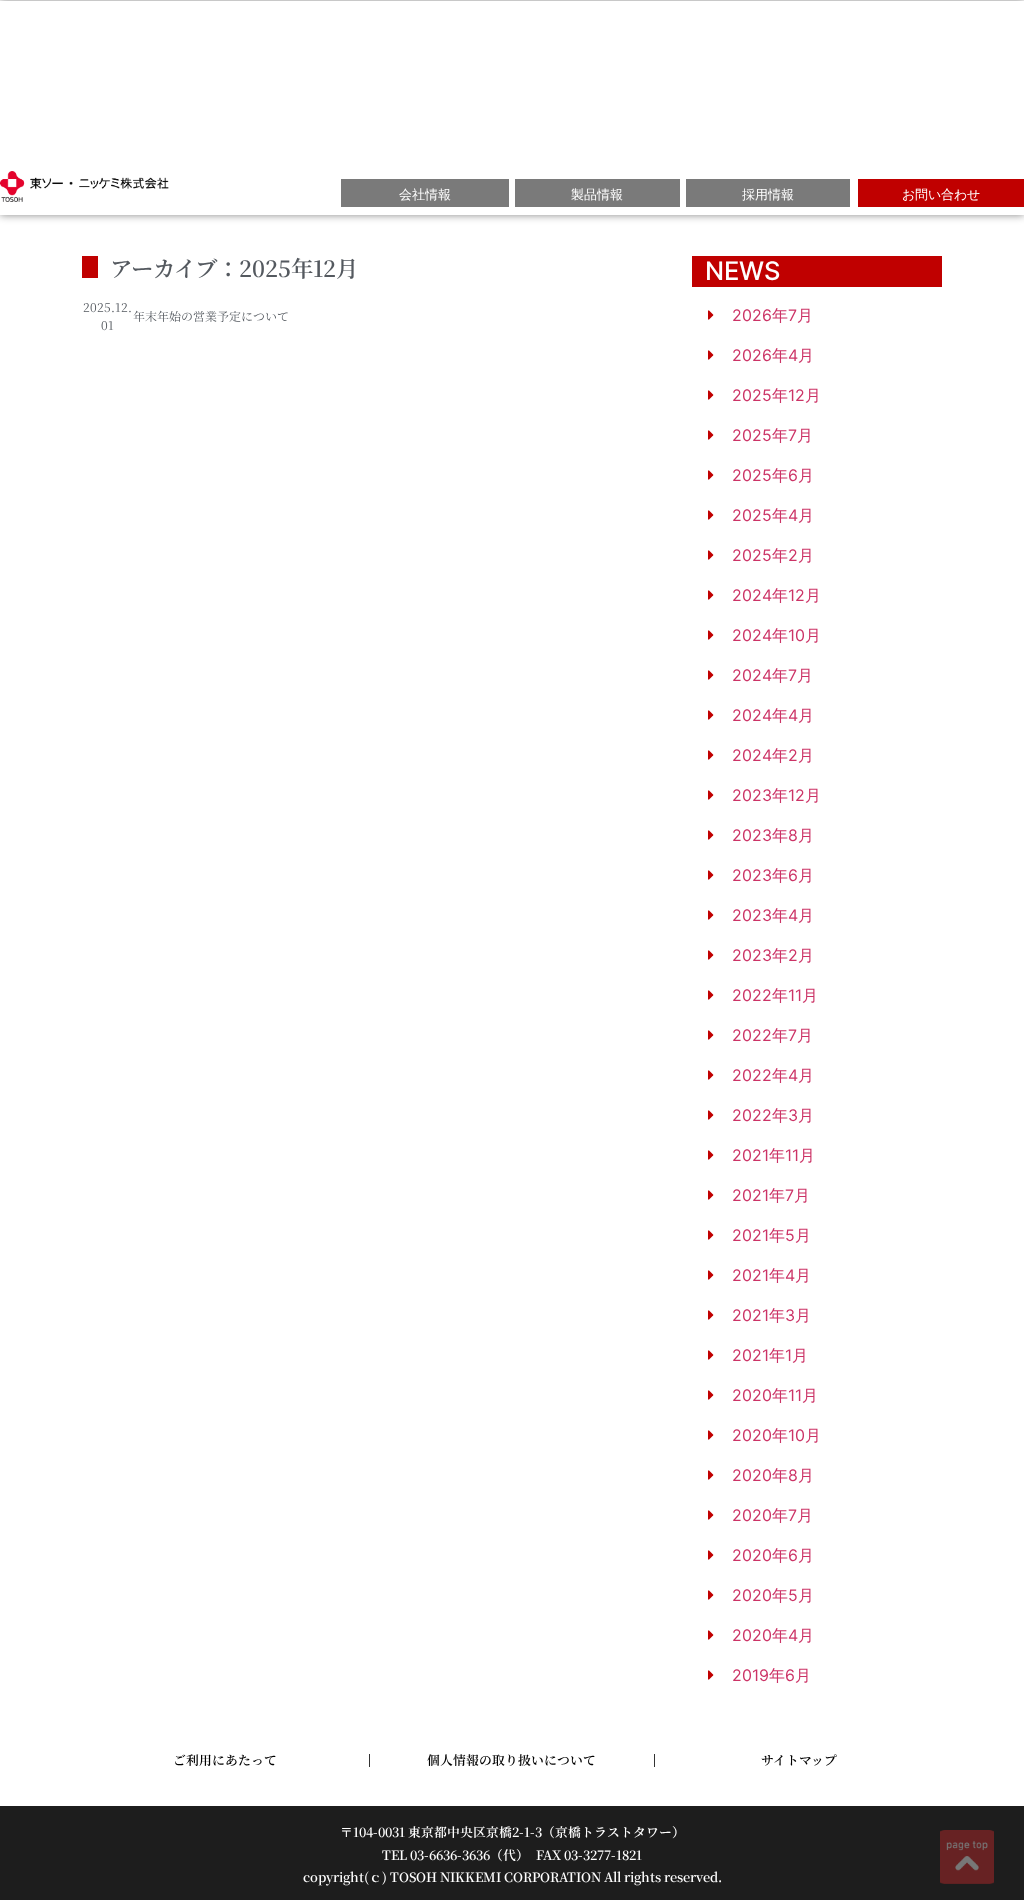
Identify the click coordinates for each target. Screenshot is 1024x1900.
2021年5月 (771, 1235)
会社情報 (425, 194)
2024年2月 (773, 755)
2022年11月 (775, 995)
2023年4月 (773, 915)
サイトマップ (799, 1759)
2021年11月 (773, 1155)
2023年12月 (776, 795)
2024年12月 (776, 595)
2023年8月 (773, 835)
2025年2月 (773, 555)
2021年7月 (771, 1195)
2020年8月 (773, 1475)
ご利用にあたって (225, 1759)
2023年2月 (773, 955)
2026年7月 (772, 315)
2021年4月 (771, 1275)
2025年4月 (773, 515)
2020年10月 (776, 1435)
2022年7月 (772, 1035)
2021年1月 (770, 1355)
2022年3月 (773, 1115)
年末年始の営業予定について (211, 315)
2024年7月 (772, 675)
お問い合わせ (941, 194)
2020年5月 (773, 1595)
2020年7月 (772, 1515)
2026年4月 (773, 355)
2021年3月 (771, 1315)
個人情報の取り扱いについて (511, 1759)
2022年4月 (773, 1075)
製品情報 (597, 194)
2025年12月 (776, 395)
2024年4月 (773, 715)
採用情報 (768, 194)
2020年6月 (773, 1555)
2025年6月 (773, 475)
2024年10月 (776, 635)
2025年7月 (772, 435)
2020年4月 (773, 1635)
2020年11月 (775, 1395)
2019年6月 (771, 1675)
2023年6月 (773, 875)
